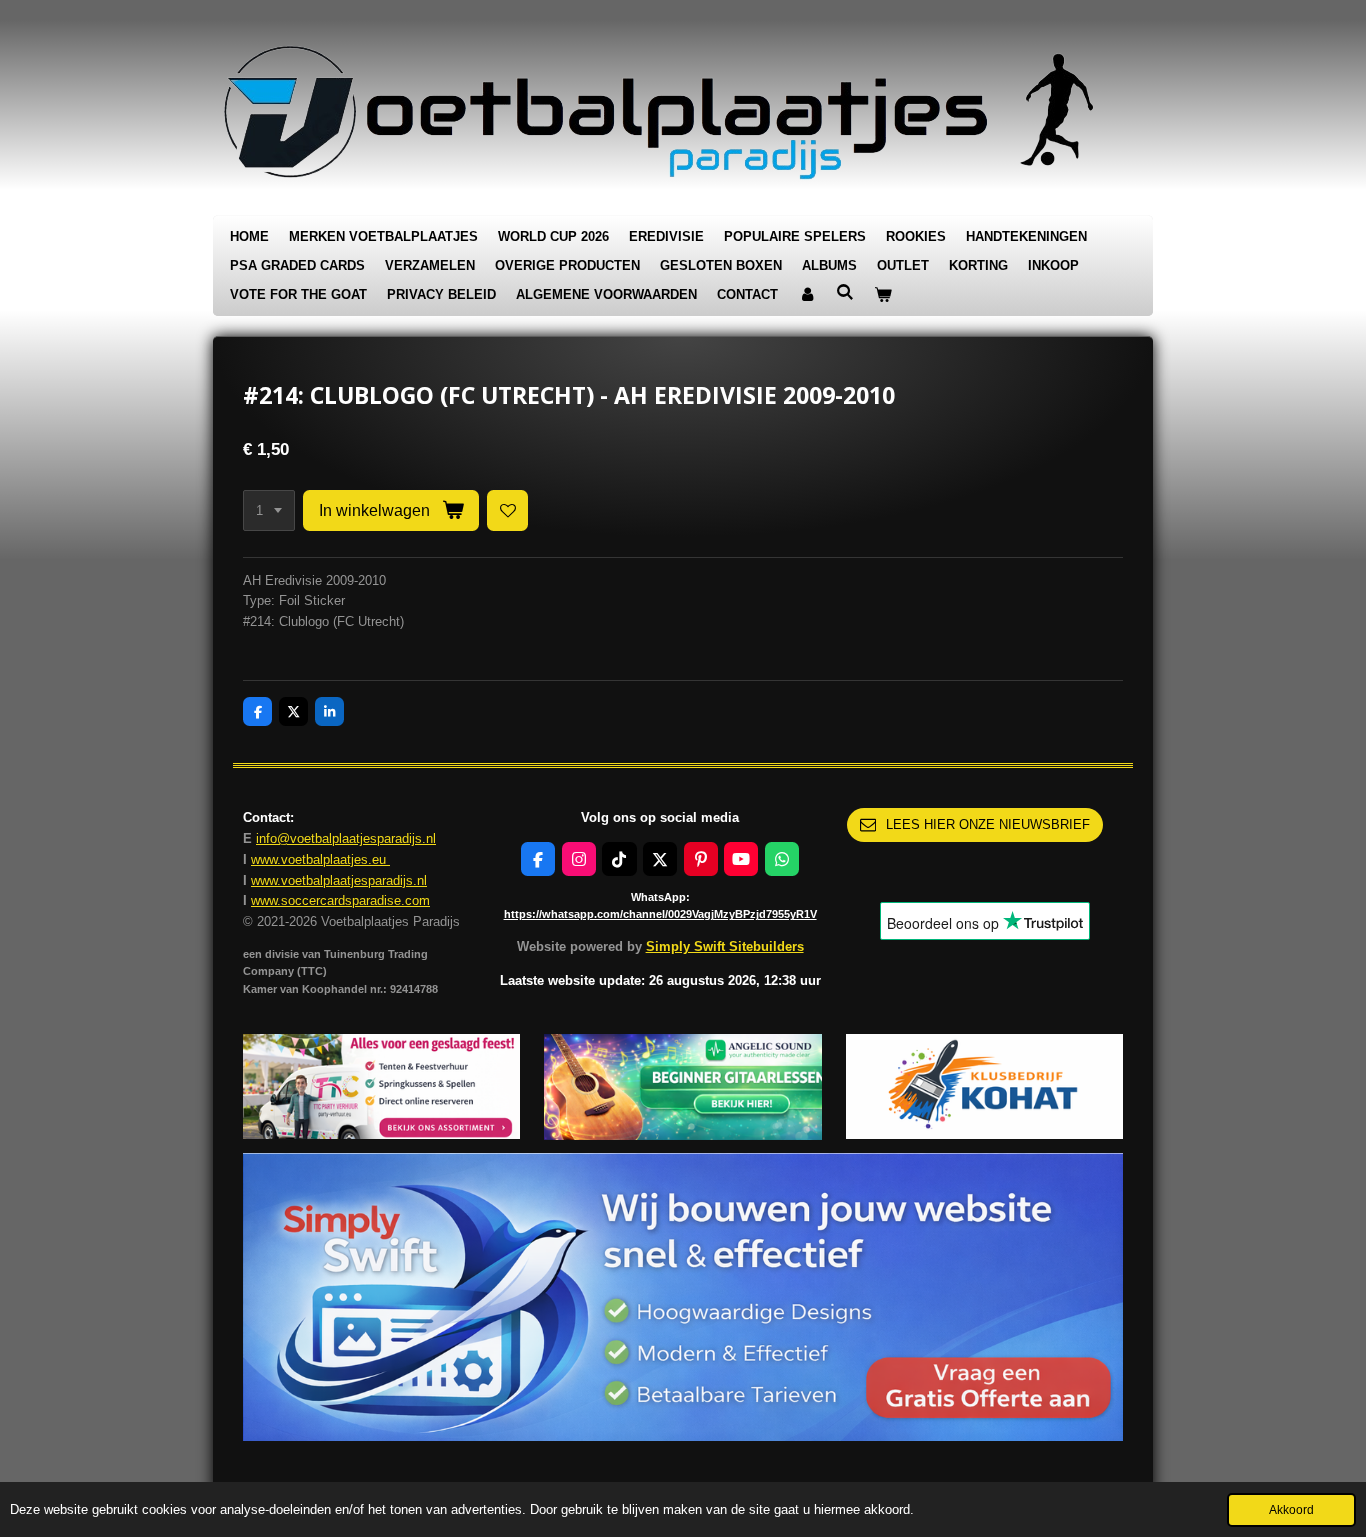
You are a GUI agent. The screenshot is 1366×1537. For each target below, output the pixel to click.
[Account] (807, 295)
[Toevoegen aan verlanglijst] (507, 510)
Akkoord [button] (1291, 1509)
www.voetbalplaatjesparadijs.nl (339, 880)
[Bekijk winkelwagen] (883, 295)
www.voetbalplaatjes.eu (320, 859)
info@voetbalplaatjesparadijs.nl (346, 838)
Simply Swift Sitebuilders (725, 946)
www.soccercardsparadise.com (340, 900)
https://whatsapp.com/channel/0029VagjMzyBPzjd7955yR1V (660, 914)
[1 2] (269, 510)
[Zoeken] (845, 292)
